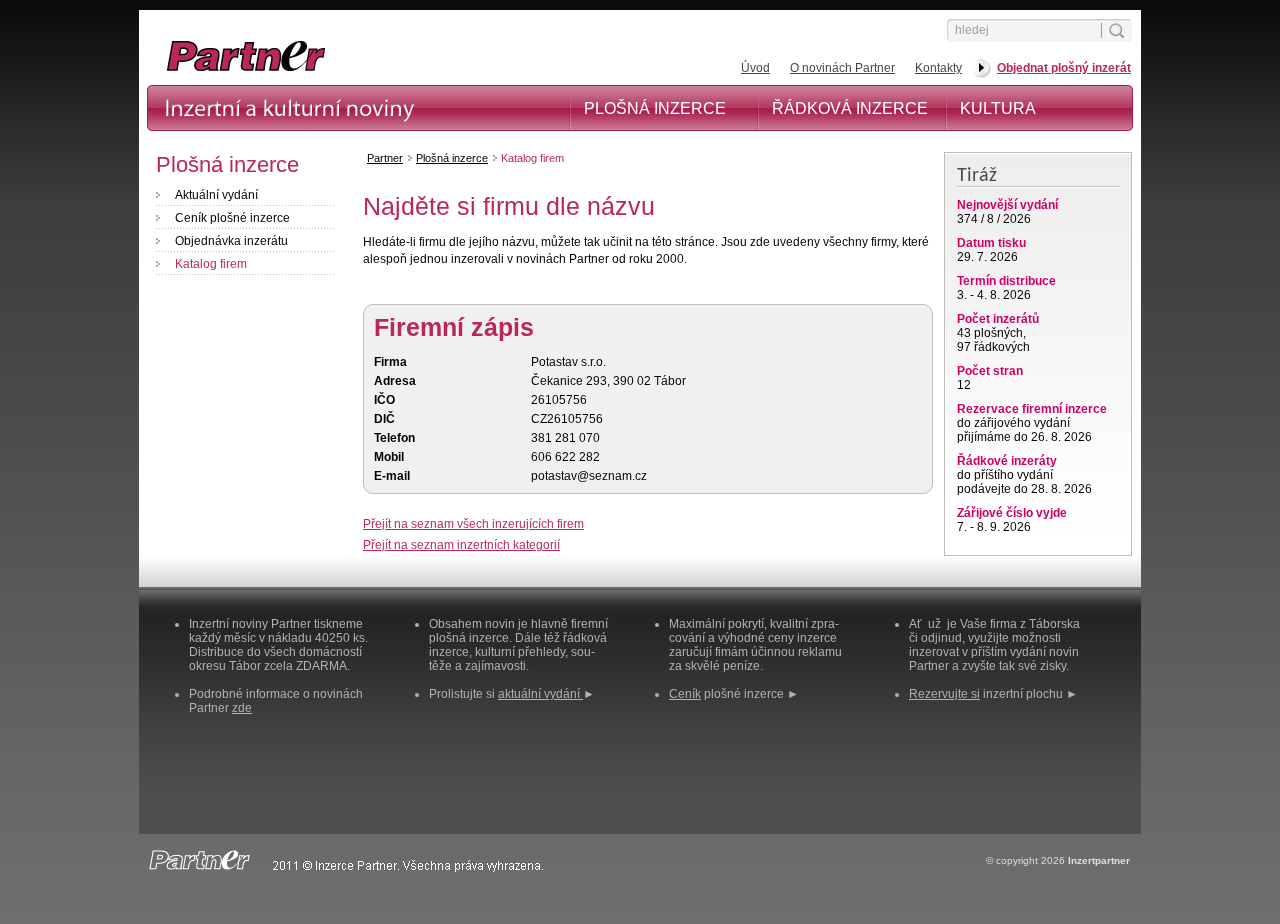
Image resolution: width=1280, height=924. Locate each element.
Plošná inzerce (655, 108)
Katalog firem (211, 264)
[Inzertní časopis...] (351, 70)
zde (242, 708)
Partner (385, 158)
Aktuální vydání (216, 195)
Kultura (998, 108)
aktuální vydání (540, 694)
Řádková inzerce (850, 108)
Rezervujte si (944, 694)
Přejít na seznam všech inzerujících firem (473, 524)
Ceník (685, 694)
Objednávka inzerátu (231, 241)
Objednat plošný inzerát (1064, 68)
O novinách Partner (842, 68)
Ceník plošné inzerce (232, 218)
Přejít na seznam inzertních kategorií (461, 545)
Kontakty (938, 68)
